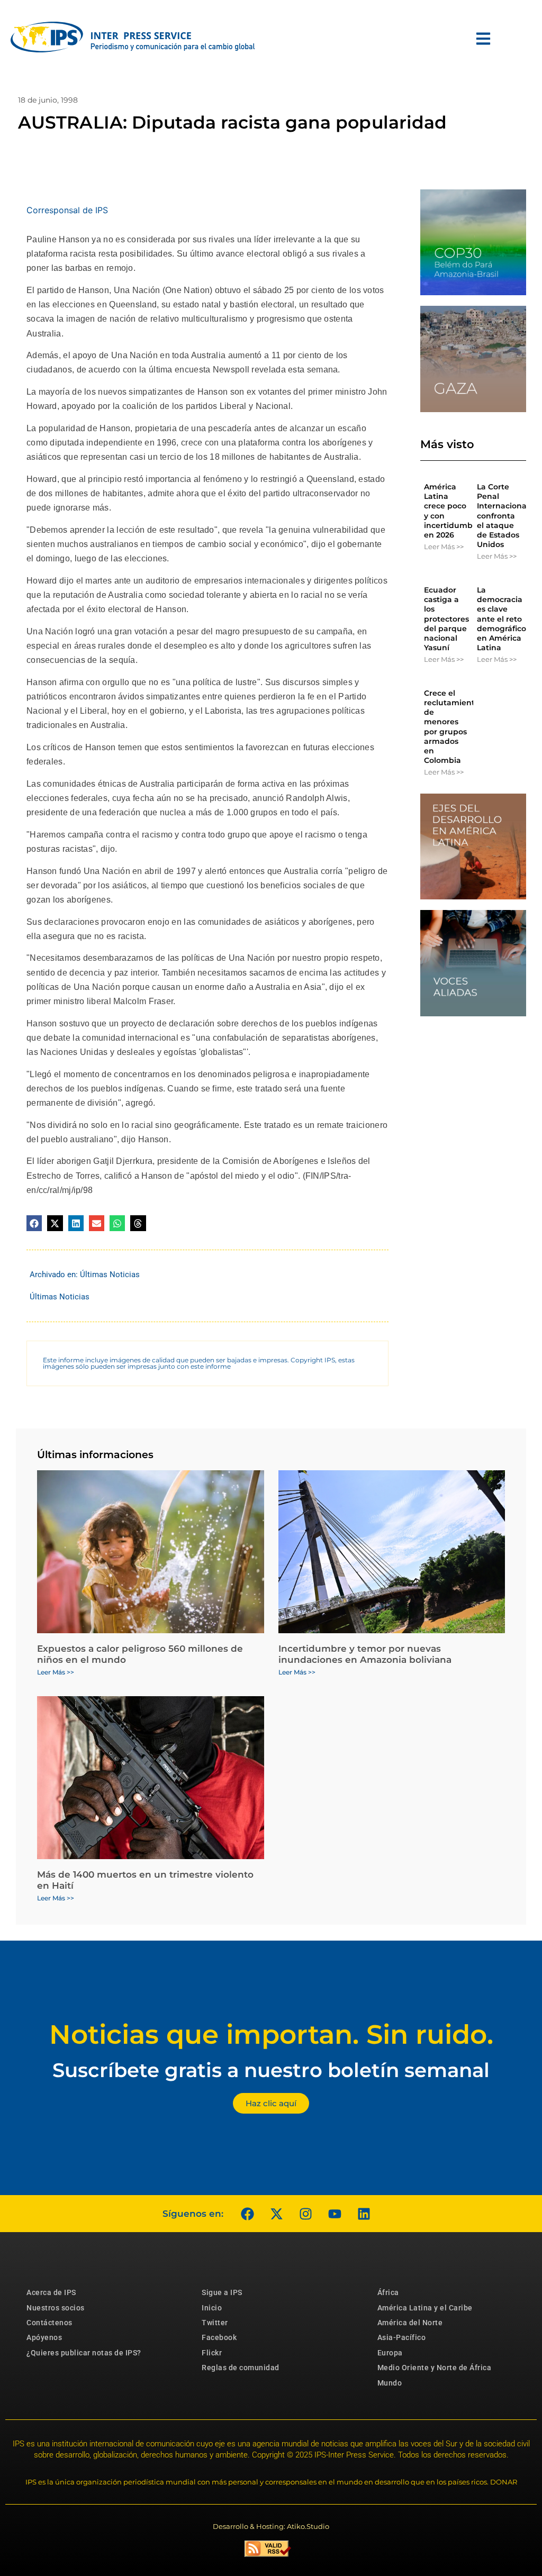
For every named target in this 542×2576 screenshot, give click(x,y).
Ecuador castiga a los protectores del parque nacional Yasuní (446, 619)
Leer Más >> (444, 547)
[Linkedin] (364, 2214)
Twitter (215, 2323)
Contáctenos (49, 2323)
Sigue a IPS (222, 2292)
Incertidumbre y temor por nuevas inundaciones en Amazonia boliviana (365, 1654)
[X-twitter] (276, 2214)
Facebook (219, 2337)
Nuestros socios (56, 2308)
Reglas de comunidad (241, 2368)
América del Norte (410, 2323)
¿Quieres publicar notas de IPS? (84, 2353)
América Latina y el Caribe (425, 2308)
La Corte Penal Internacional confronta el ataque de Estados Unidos (503, 516)
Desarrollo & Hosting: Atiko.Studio (271, 2526)
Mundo (390, 2383)
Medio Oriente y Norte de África (435, 2368)
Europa (390, 2353)
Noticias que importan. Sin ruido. (271, 2035)
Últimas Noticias (110, 1275)
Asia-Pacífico (402, 2337)
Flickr (212, 2353)
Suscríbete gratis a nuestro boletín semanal (271, 2070)
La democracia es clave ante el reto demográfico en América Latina (502, 619)
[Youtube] (335, 2214)
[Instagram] (305, 2214)
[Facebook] (247, 2214)
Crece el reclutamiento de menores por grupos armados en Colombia (452, 727)
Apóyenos (44, 2337)
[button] (34, 1223)
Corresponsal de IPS (67, 210)
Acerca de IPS (51, 2292)
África (388, 2292)
